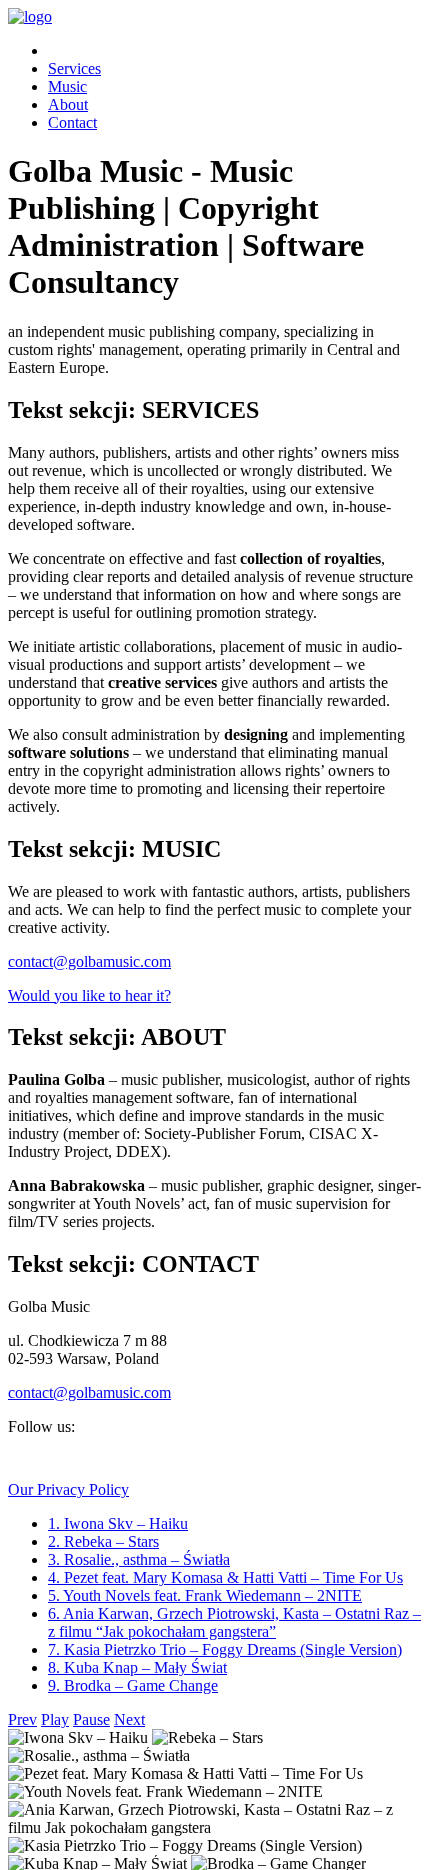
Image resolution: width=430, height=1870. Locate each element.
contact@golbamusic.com (89, 961)
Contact (72, 122)
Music (67, 86)
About (68, 104)
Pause (91, 1719)
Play (55, 1719)
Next (129, 1719)
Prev (22, 1719)
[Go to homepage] (30, 16)
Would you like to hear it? (89, 995)
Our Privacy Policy (68, 1489)
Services (74, 68)
